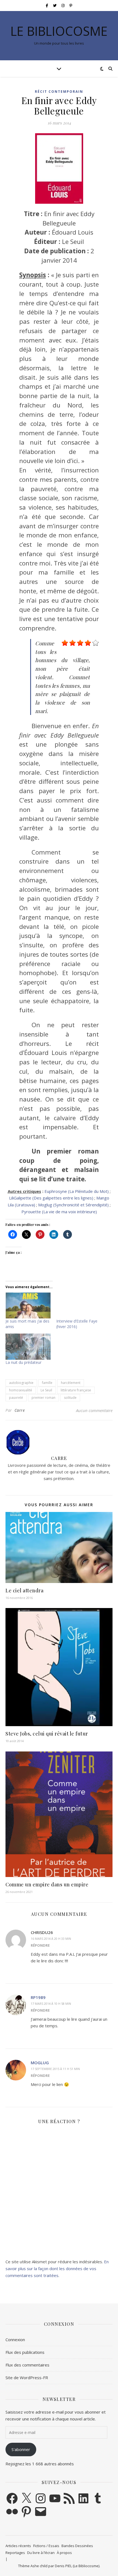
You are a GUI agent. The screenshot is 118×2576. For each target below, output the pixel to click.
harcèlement (71, 1383)
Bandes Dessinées (77, 2546)
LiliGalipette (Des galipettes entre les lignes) (51, 1198)
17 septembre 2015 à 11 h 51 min (55, 2069)
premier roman (43, 1398)
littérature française (76, 1390)
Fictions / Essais (46, 2546)
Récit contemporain (59, 92)
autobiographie (21, 1383)
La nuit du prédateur (23, 1362)
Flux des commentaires (27, 2365)
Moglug (40, 2063)
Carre (20, 1410)
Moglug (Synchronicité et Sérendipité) (73, 1205)
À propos (64, 2553)
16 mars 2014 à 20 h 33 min (51, 1939)
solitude (70, 1398)
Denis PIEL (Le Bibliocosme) (77, 2566)
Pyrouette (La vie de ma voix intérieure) (59, 1212)
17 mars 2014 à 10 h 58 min (51, 2004)
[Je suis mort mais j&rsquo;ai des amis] (28, 1305)
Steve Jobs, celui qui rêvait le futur (47, 1734)
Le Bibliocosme (59, 31)
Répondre (40, 1945)
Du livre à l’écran (41, 2553)
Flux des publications (25, 2352)
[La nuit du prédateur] (28, 1347)
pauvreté (16, 1398)
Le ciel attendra (24, 1590)
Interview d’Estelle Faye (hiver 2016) (77, 1324)
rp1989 (38, 1997)
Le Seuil (46, 1390)
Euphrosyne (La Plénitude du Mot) (77, 1191)
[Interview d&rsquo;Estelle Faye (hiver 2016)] (79, 1305)
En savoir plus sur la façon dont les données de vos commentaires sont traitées (57, 2268)
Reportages (15, 2553)
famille (47, 1383)
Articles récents (18, 2546)
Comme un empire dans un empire (47, 1884)
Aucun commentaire (94, 1410)
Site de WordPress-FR (27, 2378)
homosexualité (21, 1390)
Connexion (15, 2340)
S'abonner (21, 2449)
